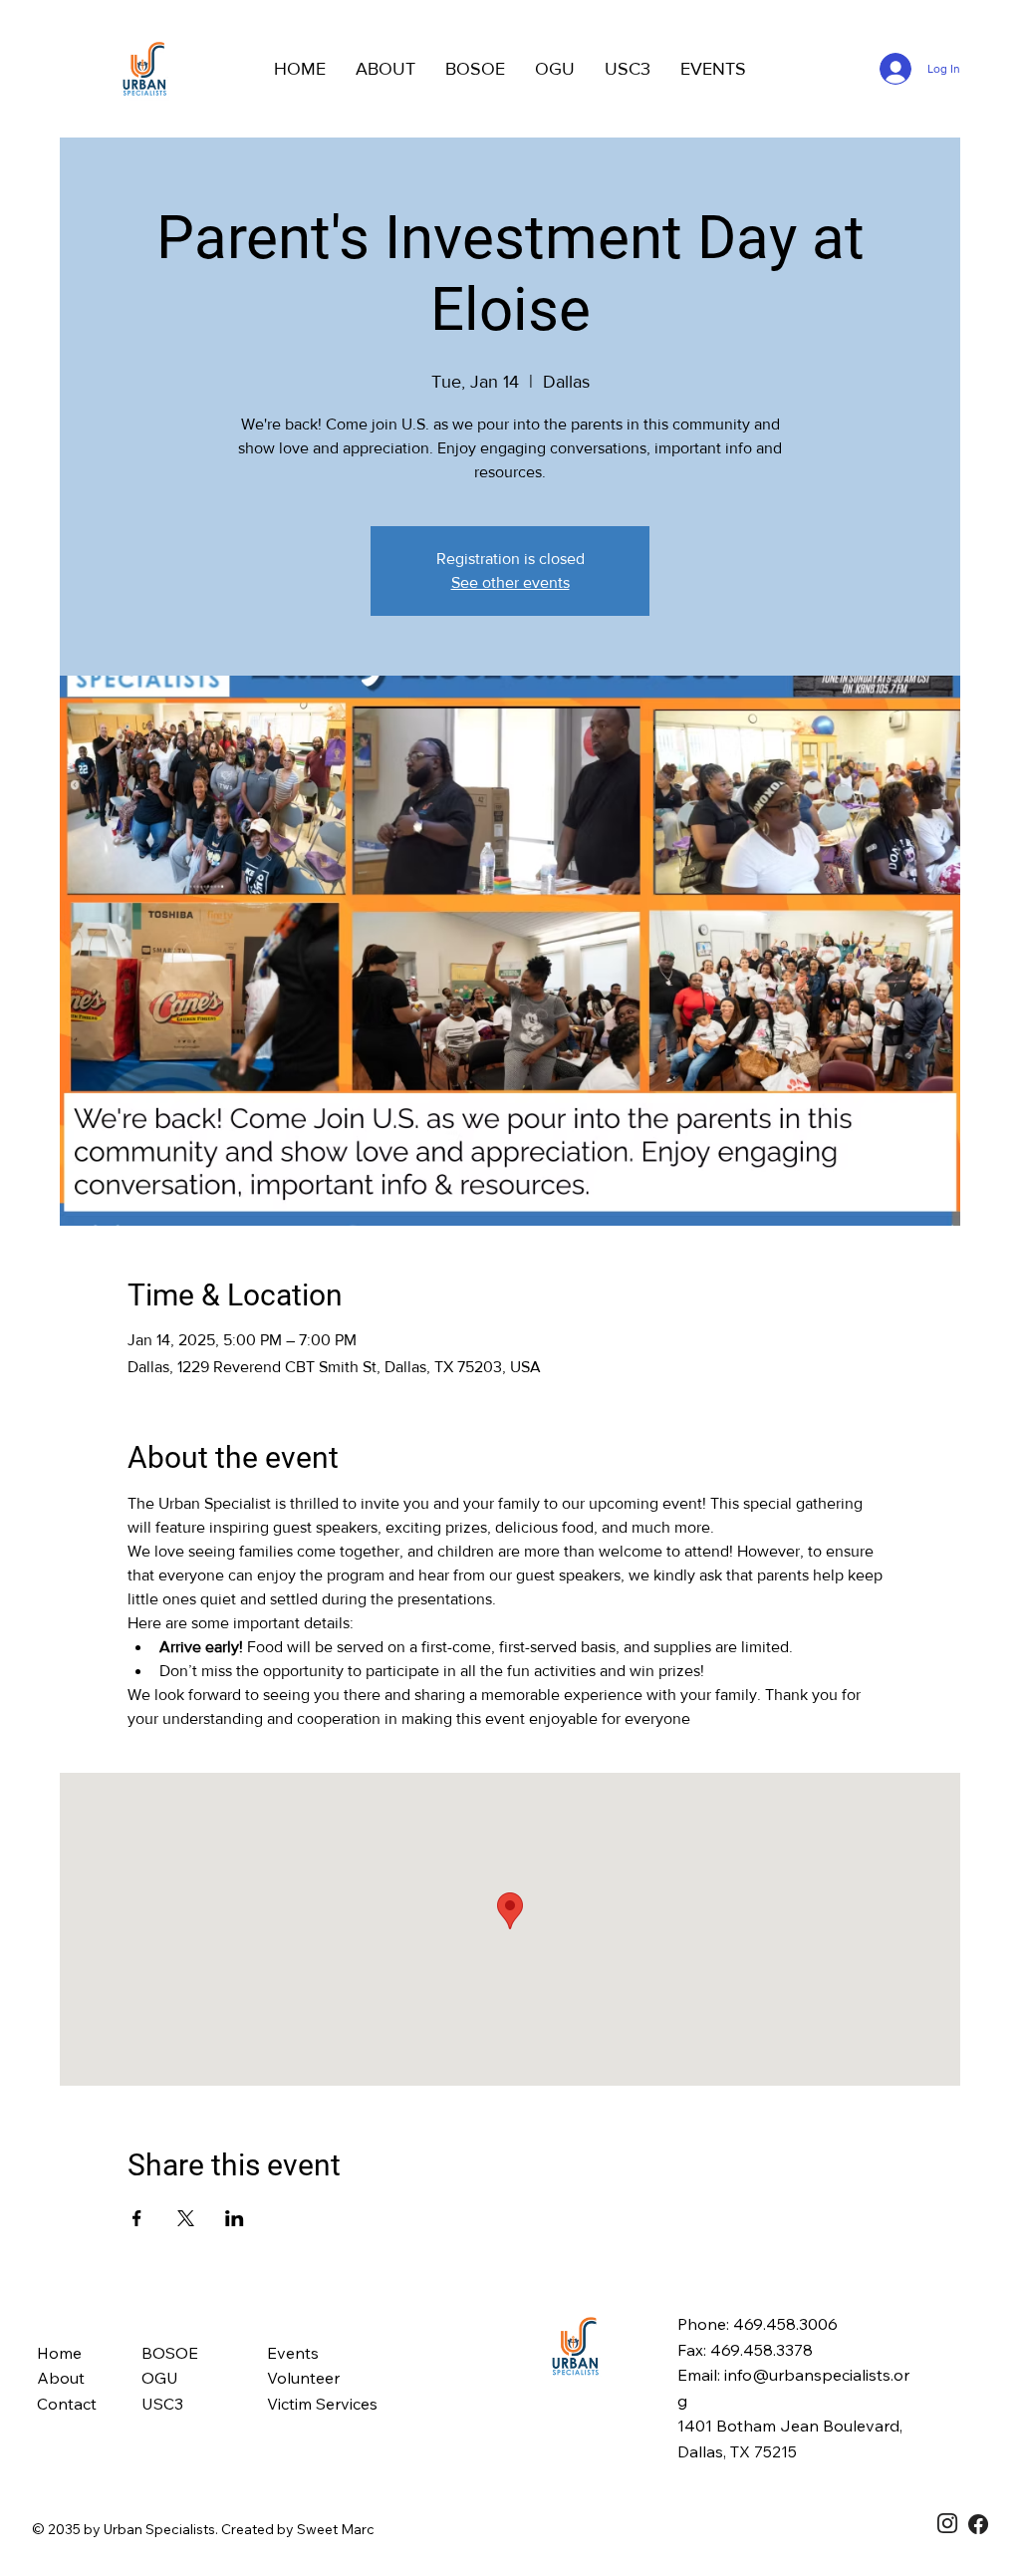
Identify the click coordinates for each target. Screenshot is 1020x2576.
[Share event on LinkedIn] (235, 2218)
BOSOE (170, 2353)
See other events (510, 582)
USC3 (162, 2404)
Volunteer (303, 2378)
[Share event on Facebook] (137, 2218)
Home (59, 2353)
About (61, 2378)
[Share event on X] (186, 2218)
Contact (67, 2404)
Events (293, 2353)
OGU (160, 2378)
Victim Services (322, 2404)
